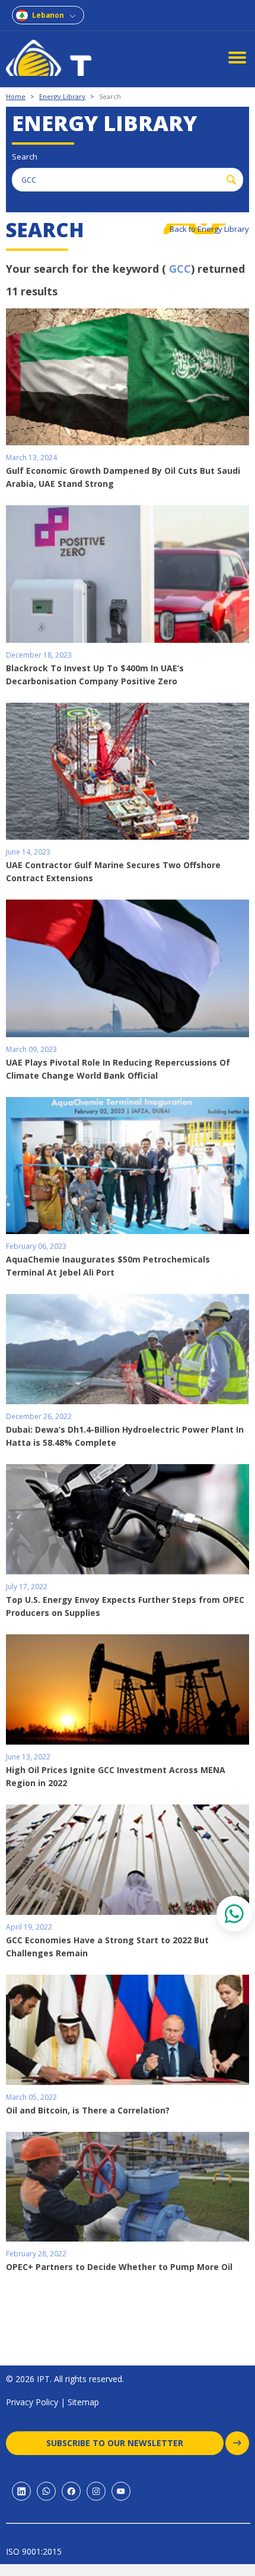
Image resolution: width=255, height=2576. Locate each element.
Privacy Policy (32, 2402)
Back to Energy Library (209, 229)
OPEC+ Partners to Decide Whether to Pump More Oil (119, 2267)
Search (110, 96)
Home (16, 96)
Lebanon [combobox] (48, 15)
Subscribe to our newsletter (115, 2443)
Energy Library (62, 96)
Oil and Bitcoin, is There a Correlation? (88, 2110)
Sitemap (83, 2402)
